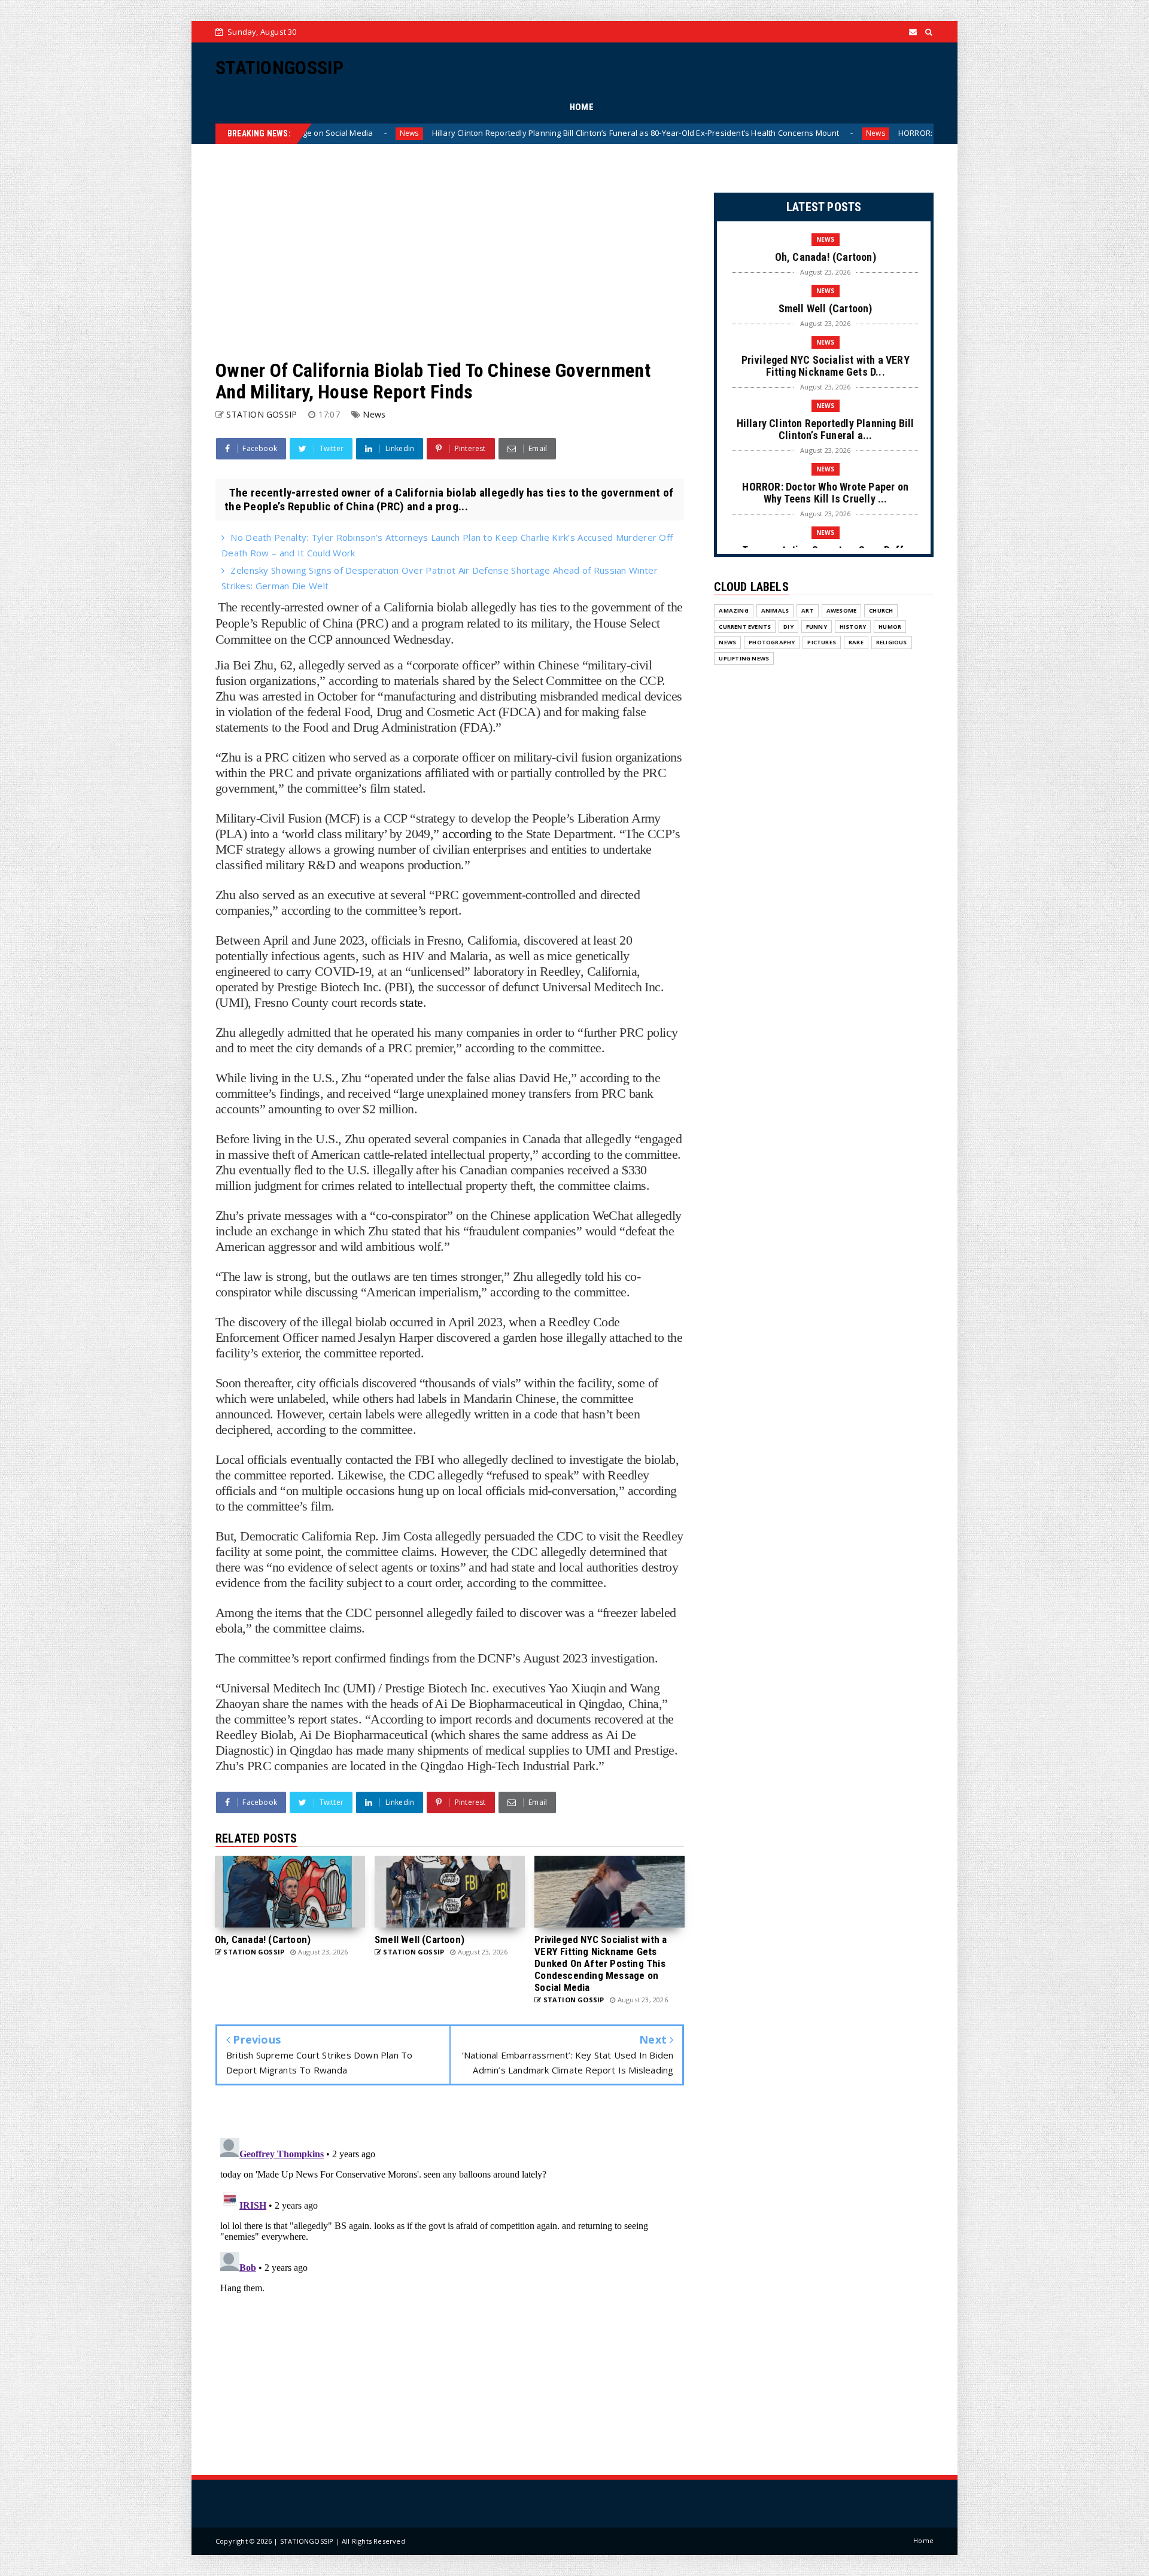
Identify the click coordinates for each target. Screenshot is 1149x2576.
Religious (892, 642)
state (411, 1002)
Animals (775, 610)
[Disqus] (450, 2283)
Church (881, 610)
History (853, 627)
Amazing (733, 610)
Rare (856, 642)
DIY (788, 627)
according (467, 834)
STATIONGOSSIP (279, 68)
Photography (772, 642)
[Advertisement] (450, 252)
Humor (890, 627)
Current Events (745, 627)
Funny (817, 627)
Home (923, 2540)
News (648, 133)
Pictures (822, 642)
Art (808, 610)
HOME (582, 107)
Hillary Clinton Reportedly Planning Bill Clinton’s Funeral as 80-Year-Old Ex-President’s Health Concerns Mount (408, 133)
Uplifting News (744, 658)
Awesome (841, 610)
